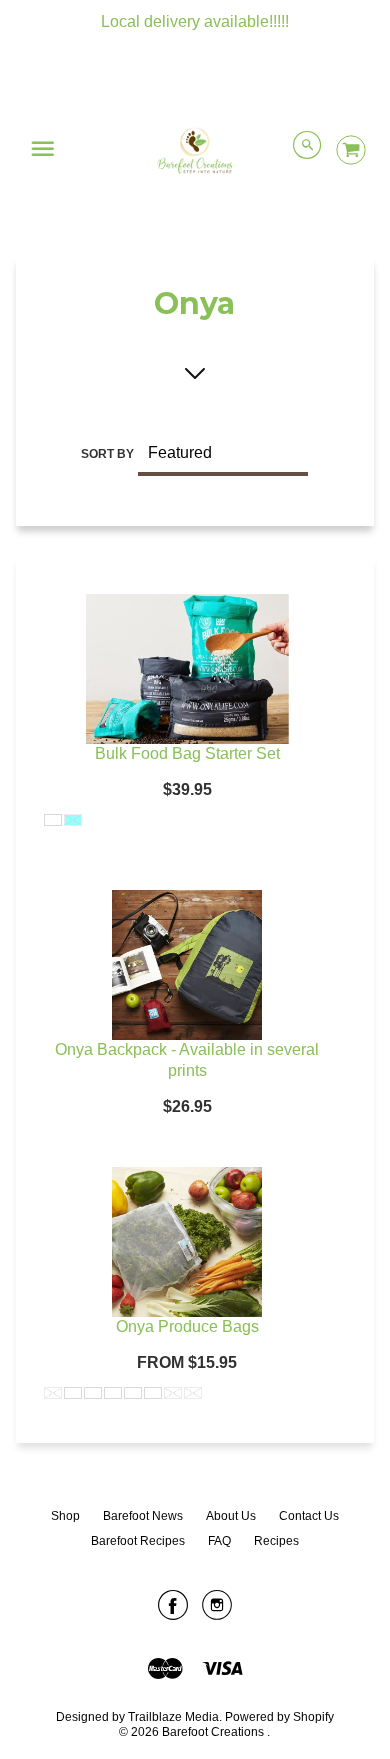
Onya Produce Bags (187, 1326)
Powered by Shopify (279, 1717)
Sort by (107, 454)
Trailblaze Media (173, 1717)
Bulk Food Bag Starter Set (187, 753)
